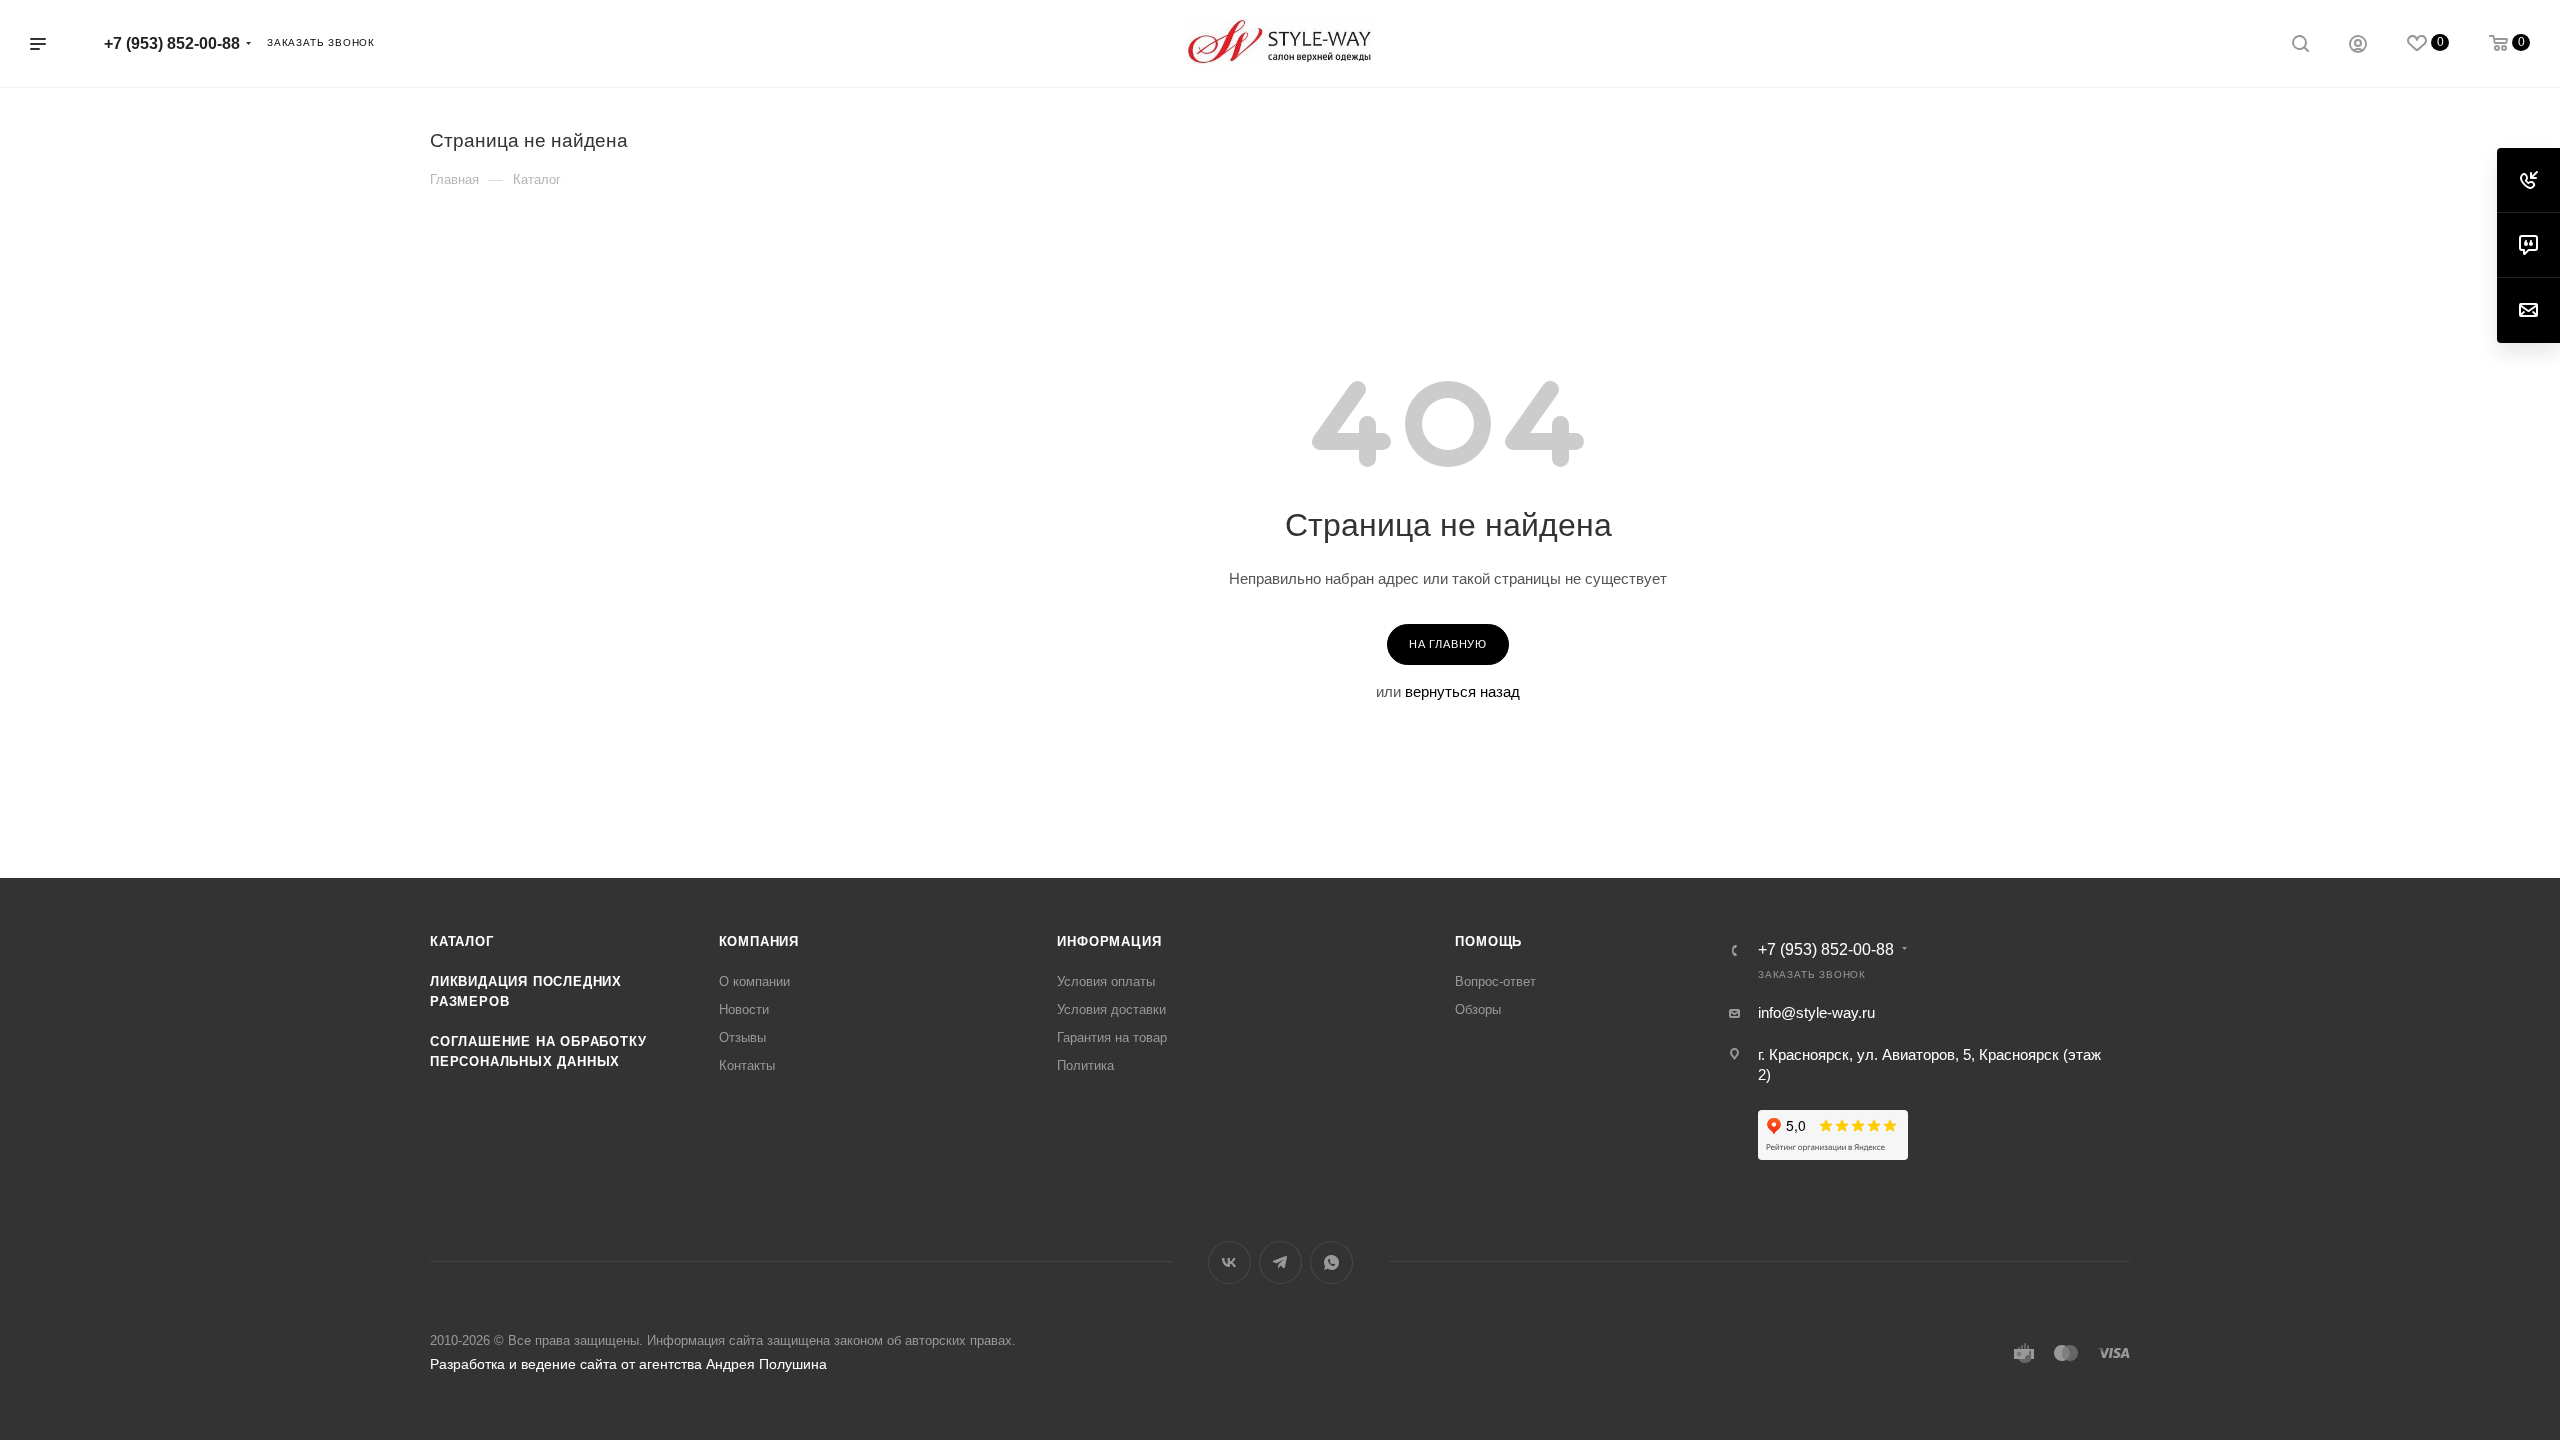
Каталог (462, 941)
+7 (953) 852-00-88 (172, 43)
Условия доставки (1111, 1009)
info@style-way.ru (1816, 1012)
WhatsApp (1331, 1262)
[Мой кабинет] (2358, 46)
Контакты (747, 1065)
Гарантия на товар (1112, 1037)
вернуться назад (1462, 691)
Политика (1085, 1065)
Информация (1109, 941)
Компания (759, 941)
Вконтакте (1229, 1262)
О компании (754, 981)
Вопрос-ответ (1495, 981)
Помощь (1488, 941)
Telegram (1280, 1262)
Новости (744, 1009)
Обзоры (1478, 1009)
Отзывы (742, 1037)
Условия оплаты (1106, 981)
